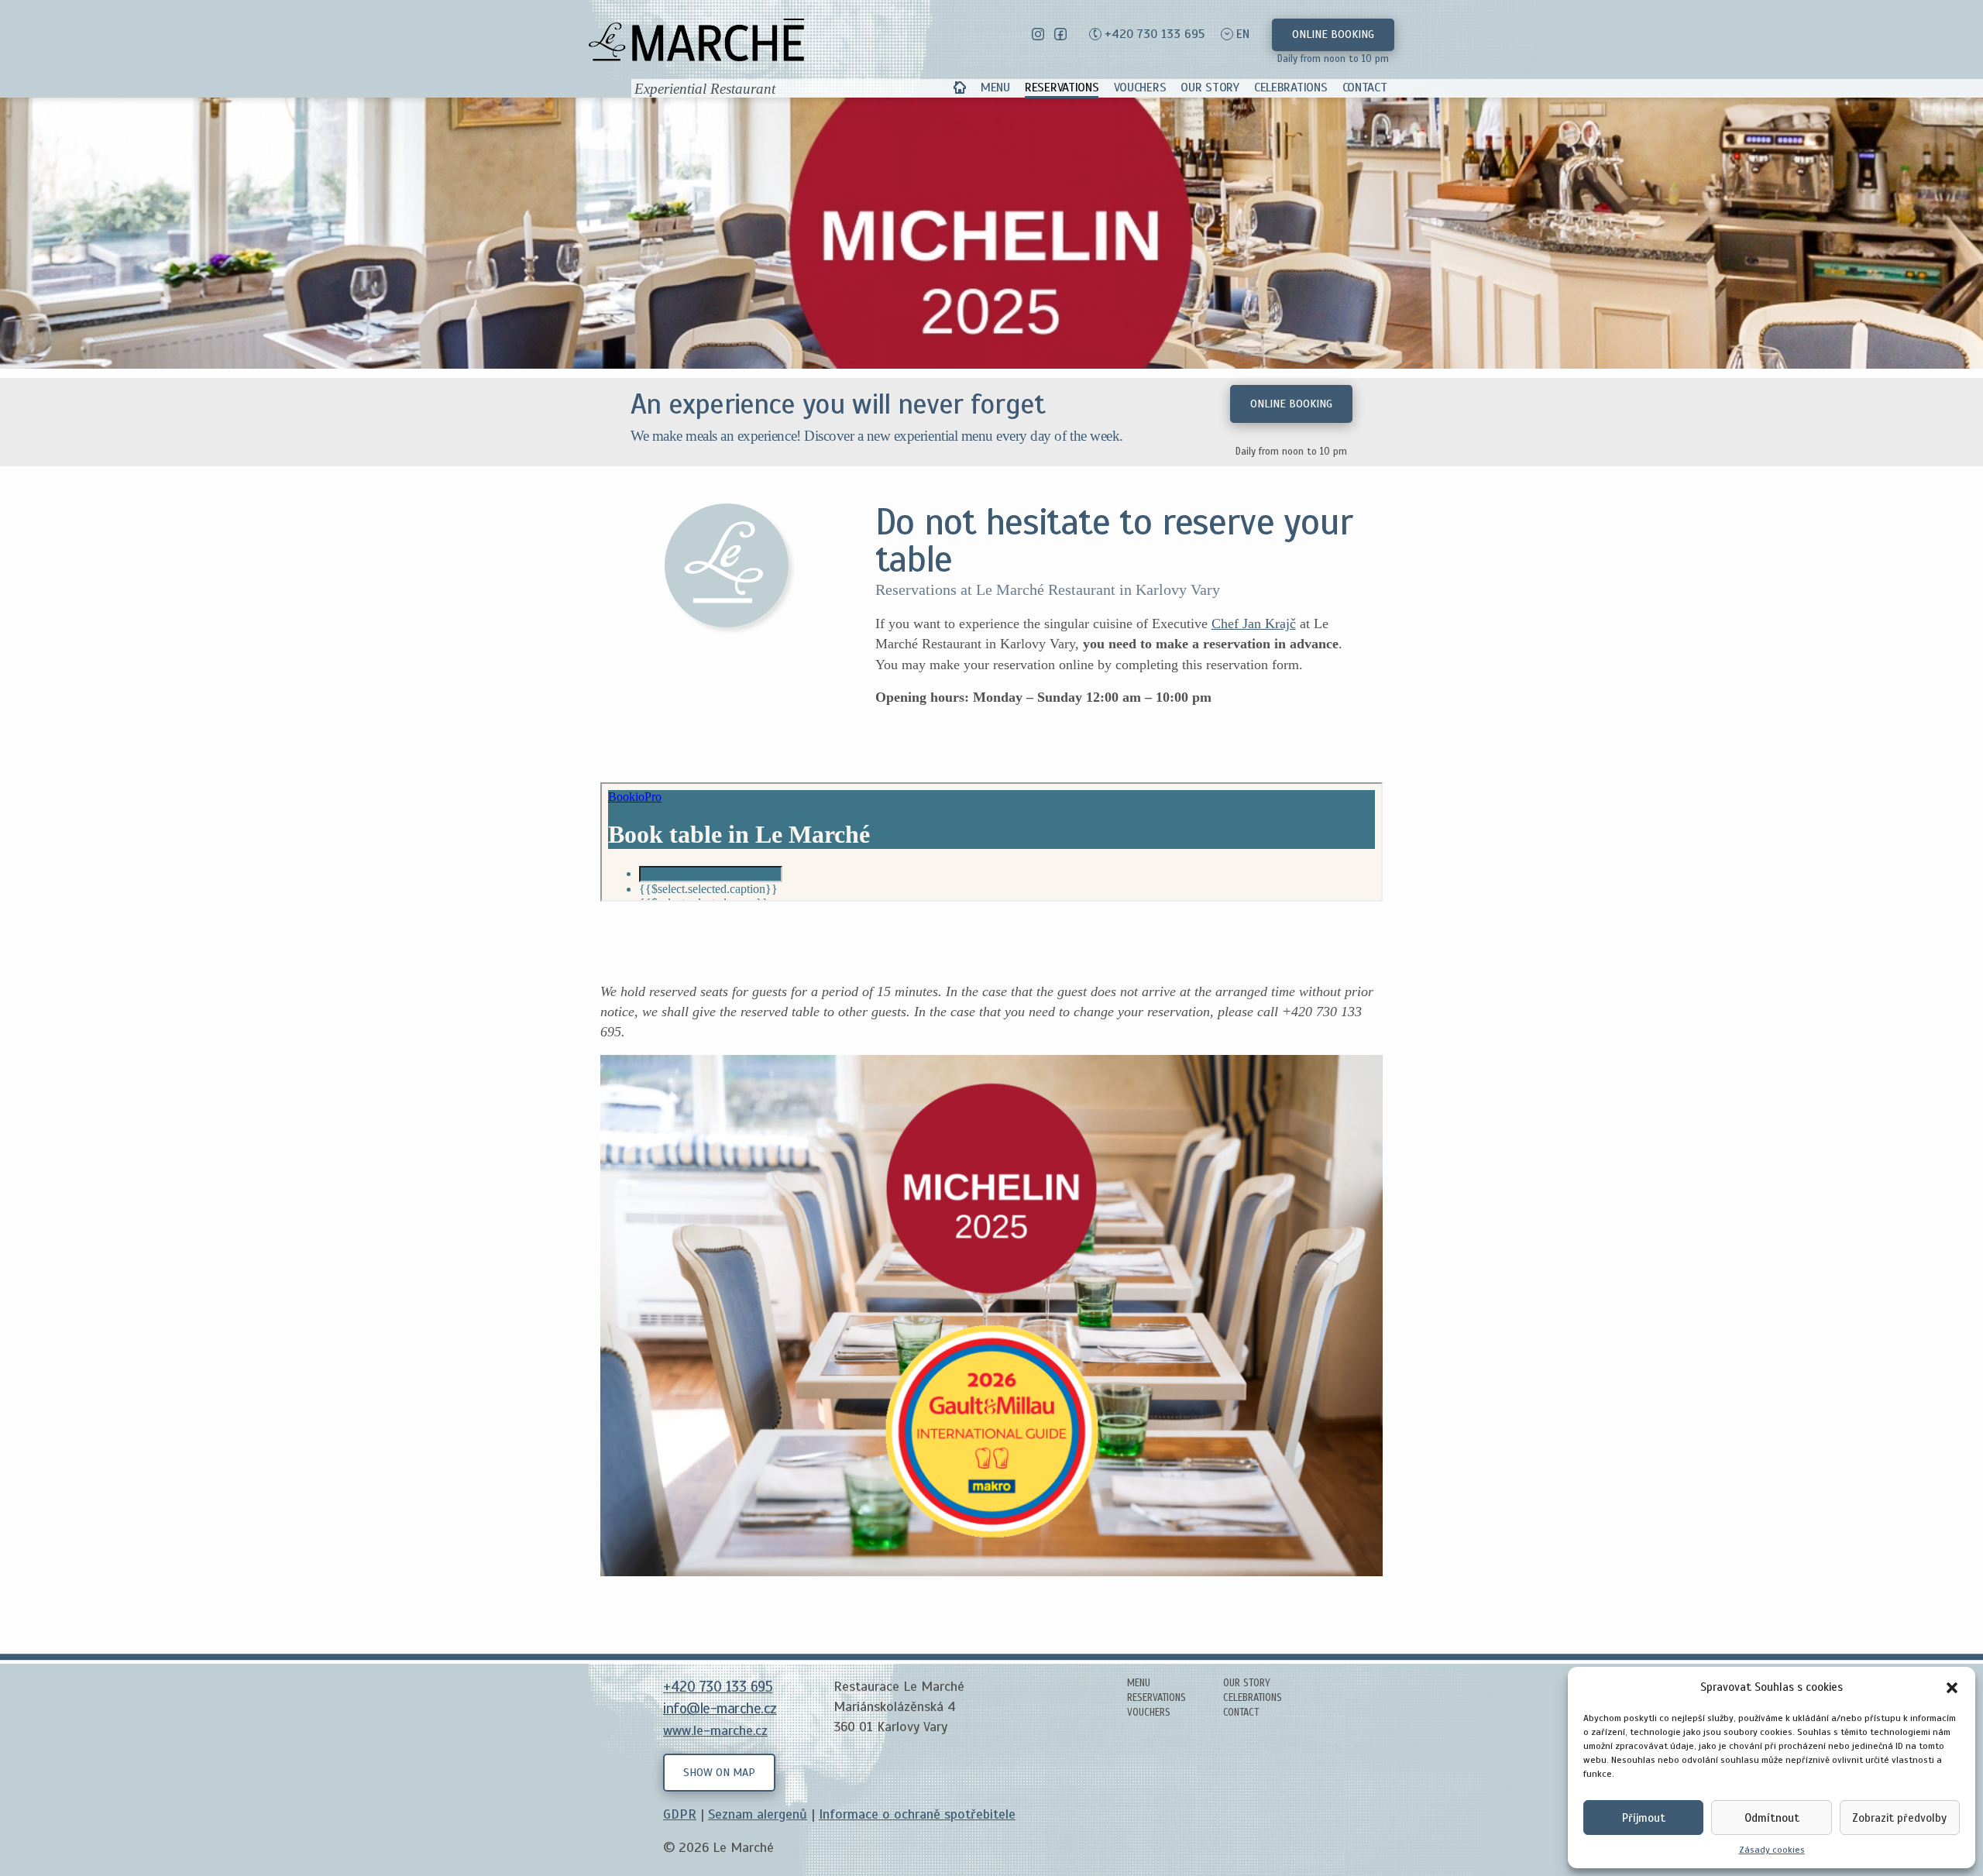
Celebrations (1290, 88)
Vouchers (1140, 88)
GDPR (680, 1814)
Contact (1365, 88)
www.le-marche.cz (715, 1730)
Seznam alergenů (758, 1814)
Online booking (1333, 34)
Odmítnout (1772, 1818)
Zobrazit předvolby (1899, 1818)
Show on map (719, 1772)
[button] (1952, 1687)
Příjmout (1644, 1818)
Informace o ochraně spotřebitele (917, 1814)
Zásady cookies (1772, 1850)
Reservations (1062, 88)
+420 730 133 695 (1155, 34)
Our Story (1210, 88)
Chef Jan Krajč (1254, 624)
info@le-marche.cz (720, 1709)
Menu (995, 88)
